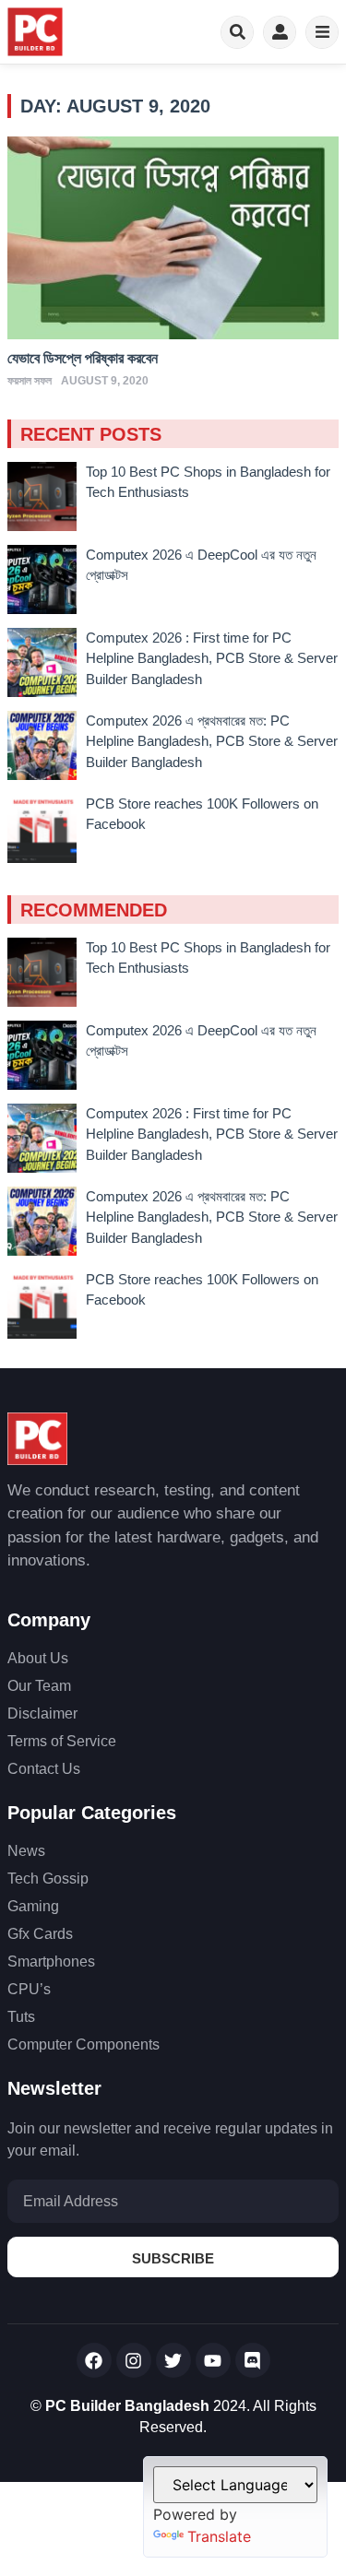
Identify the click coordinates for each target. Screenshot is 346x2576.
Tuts (21, 2017)
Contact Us (44, 1769)
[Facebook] (94, 2360)
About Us (38, 1658)
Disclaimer (42, 1713)
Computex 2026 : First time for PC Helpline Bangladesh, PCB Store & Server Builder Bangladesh (212, 658)
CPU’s (29, 1989)
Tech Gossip (48, 1879)
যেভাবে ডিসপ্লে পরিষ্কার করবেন (83, 358)
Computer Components (84, 2044)
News (26, 1851)
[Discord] (253, 2360)
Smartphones (51, 1962)
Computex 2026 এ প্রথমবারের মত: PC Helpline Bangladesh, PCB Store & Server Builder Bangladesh (212, 741)
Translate (219, 2536)
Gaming (33, 1906)
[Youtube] (213, 2360)
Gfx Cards (40, 1934)
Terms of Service (62, 1741)
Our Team (39, 1686)
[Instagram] (134, 2360)
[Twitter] (173, 2360)
